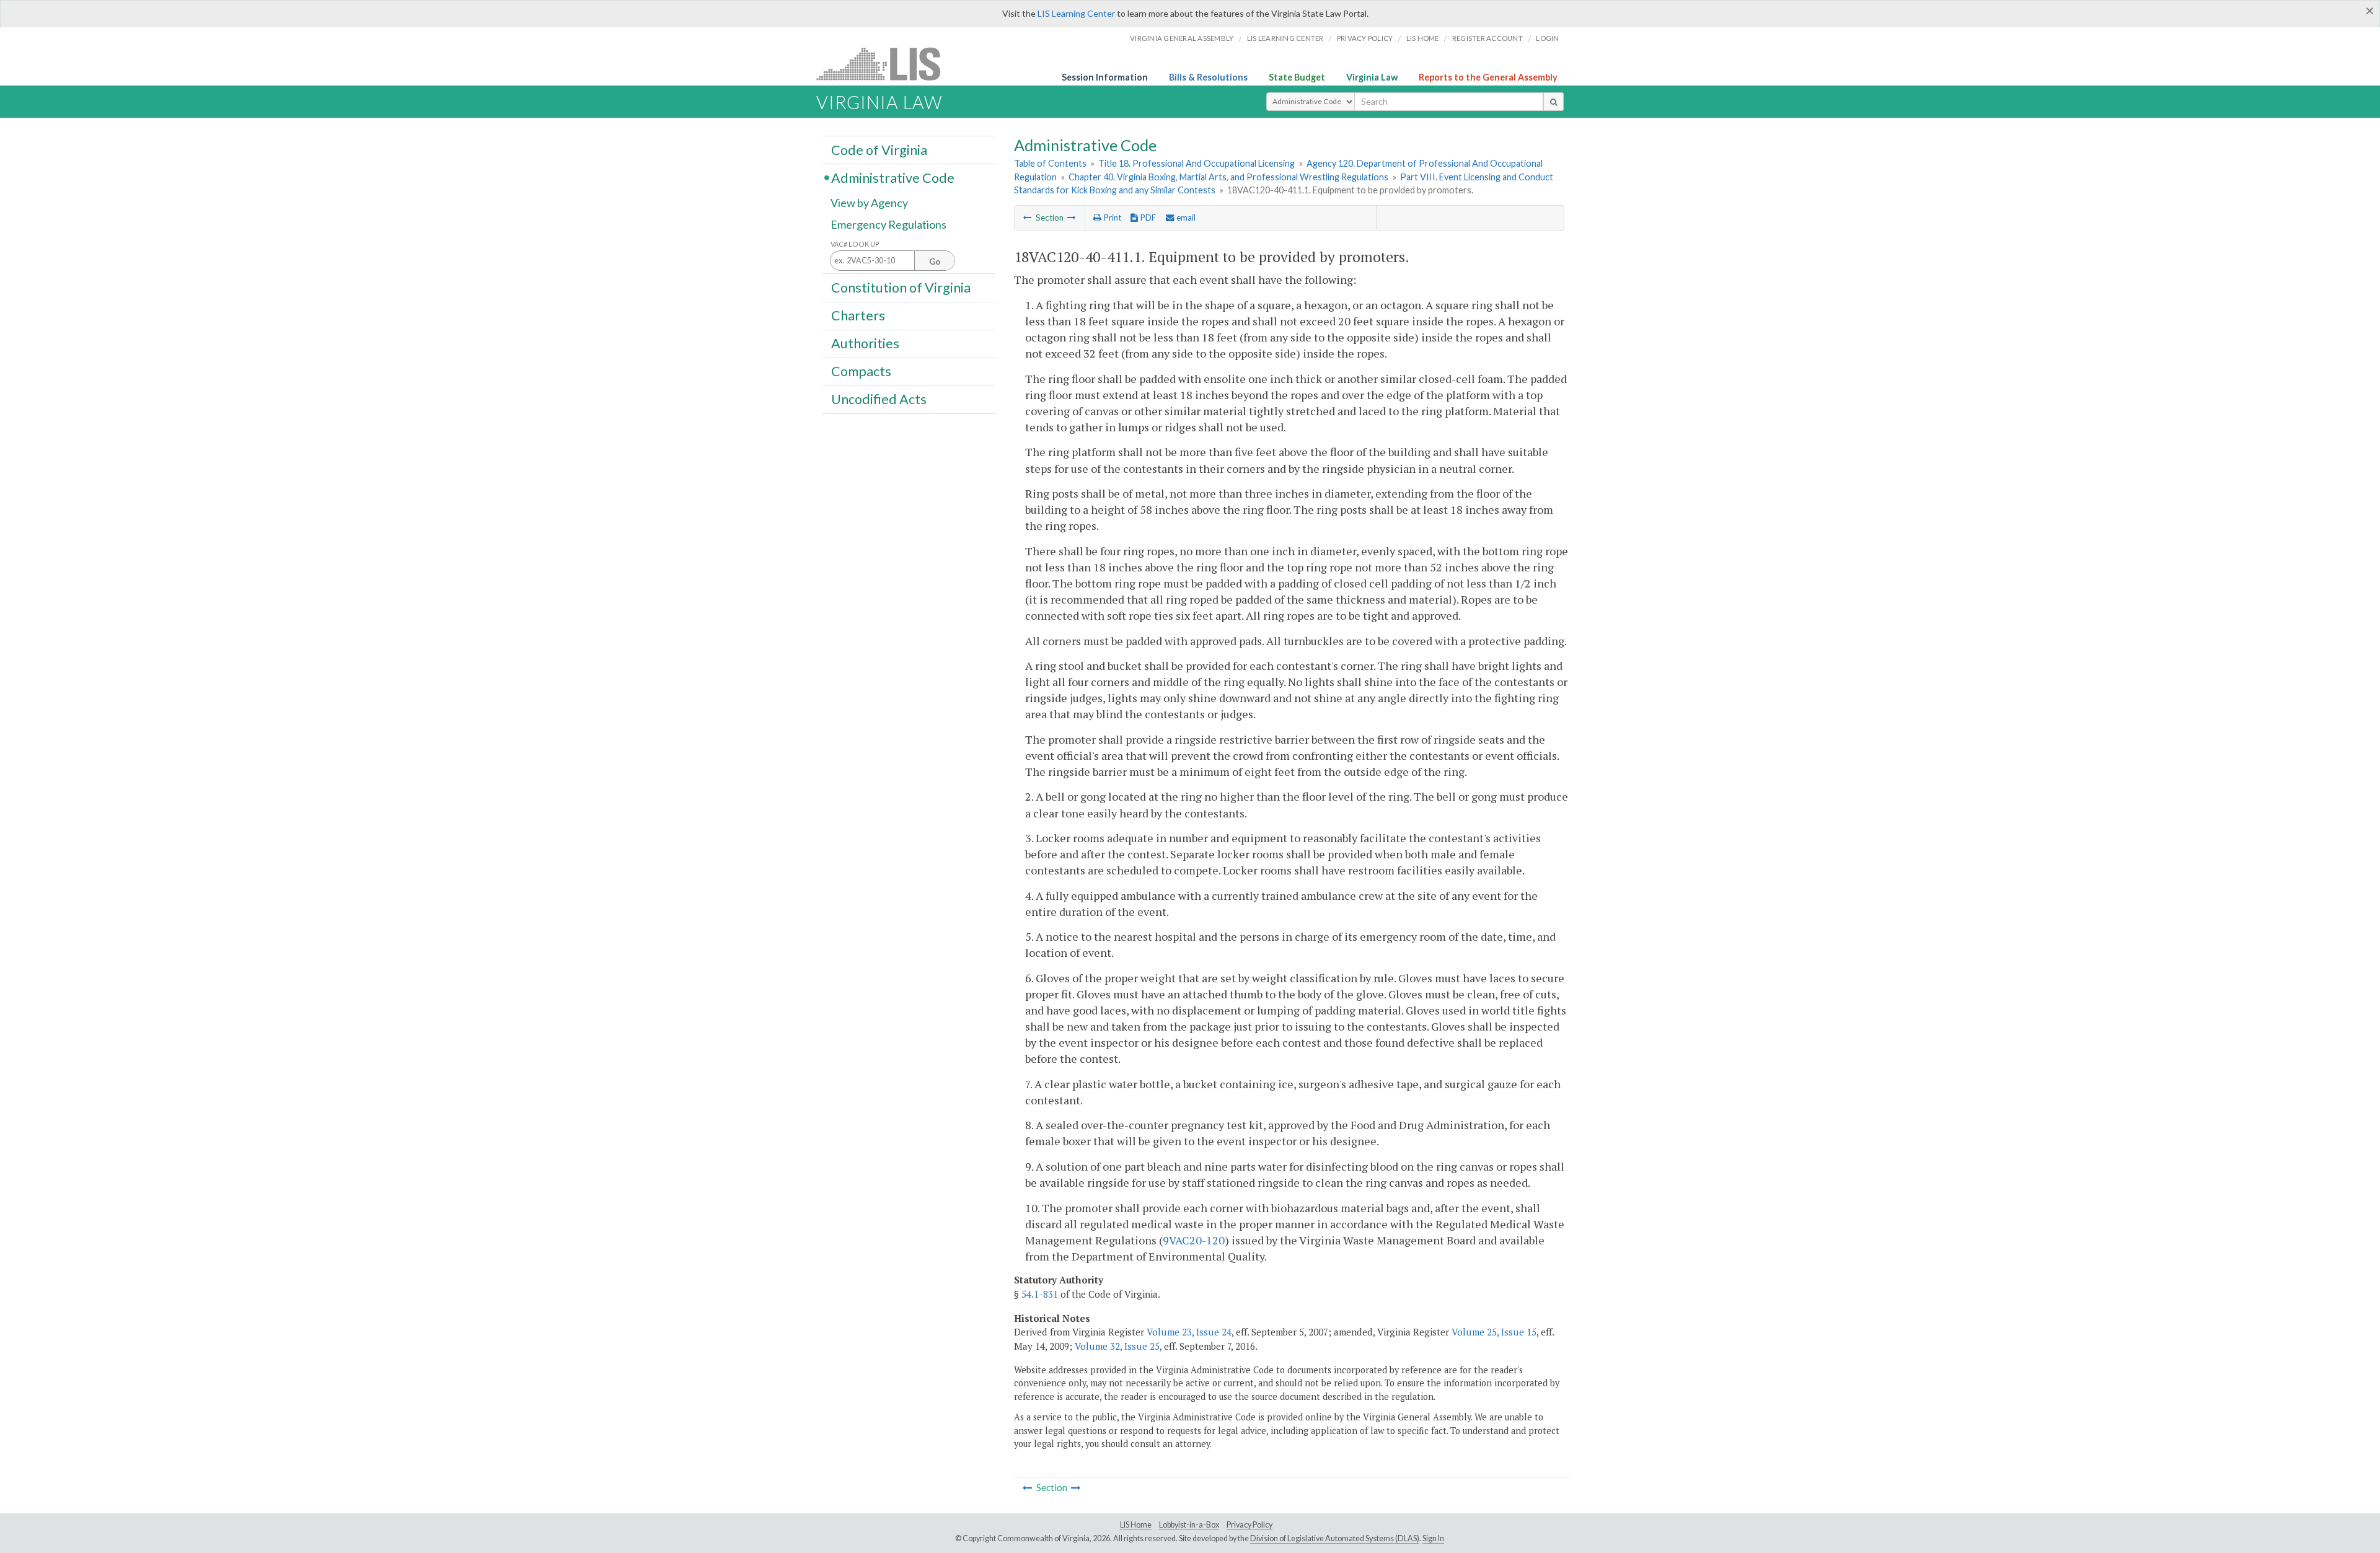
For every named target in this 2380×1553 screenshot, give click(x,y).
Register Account (1487, 38)
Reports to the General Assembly (1488, 77)
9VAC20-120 (1194, 1240)
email (1185, 218)
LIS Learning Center (1076, 13)
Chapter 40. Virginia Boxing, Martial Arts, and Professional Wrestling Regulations (1228, 177)
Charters (858, 315)
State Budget (1297, 77)
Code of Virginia (879, 149)
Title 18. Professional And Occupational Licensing (1197, 163)
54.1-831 (1040, 1294)
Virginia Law (1372, 77)
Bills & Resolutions (1208, 77)
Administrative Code (893, 177)
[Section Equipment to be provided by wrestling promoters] (1072, 218)
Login (1547, 38)
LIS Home (1136, 1525)
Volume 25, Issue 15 (1494, 1332)
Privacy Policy (1365, 38)
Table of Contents (1050, 163)
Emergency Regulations (888, 224)
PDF (1147, 218)
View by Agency (869, 203)
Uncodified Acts (879, 399)
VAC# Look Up (855, 244)
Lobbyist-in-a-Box (1189, 1525)
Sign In (1433, 1538)
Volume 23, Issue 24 (1189, 1332)
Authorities (865, 343)
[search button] (1554, 102)
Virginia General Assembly (1182, 38)
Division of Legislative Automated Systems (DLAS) (1335, 1538)
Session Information (1105, 77)
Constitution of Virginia (901, 287)
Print (1111, 218)
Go (935, 262)
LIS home (1423, 38)
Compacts (861, 371)
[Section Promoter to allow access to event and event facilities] (1028, 218)
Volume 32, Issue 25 (1117, 1346)
